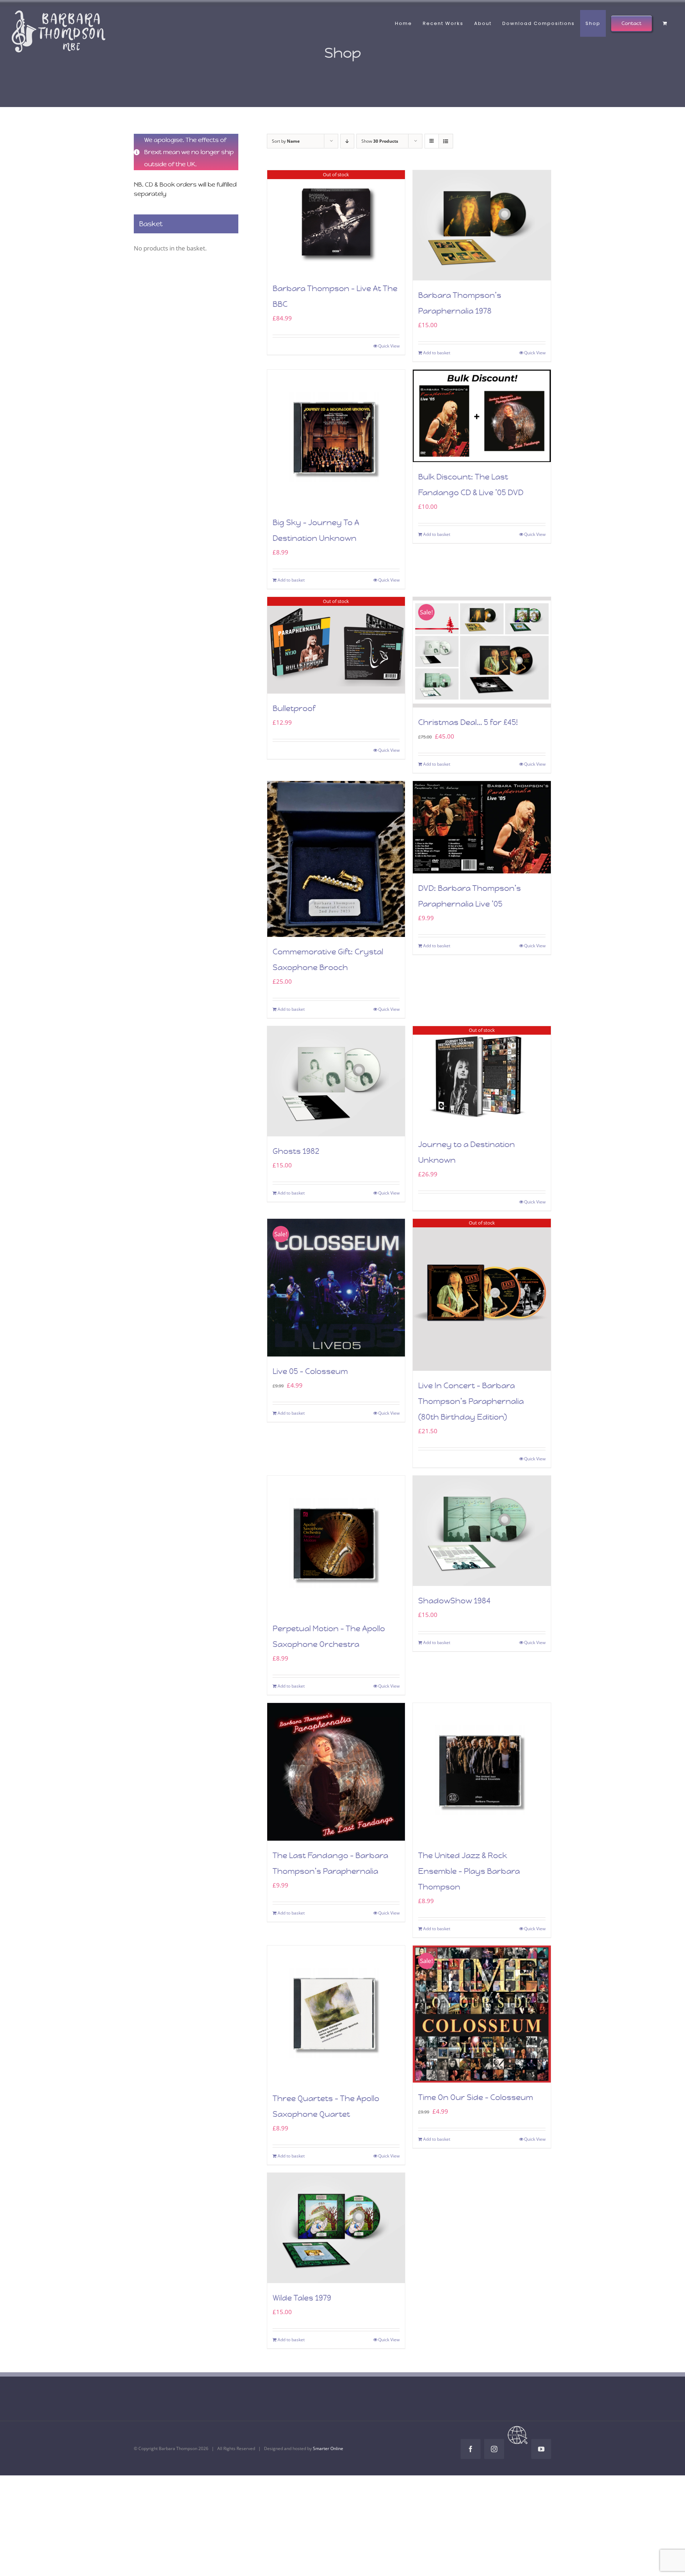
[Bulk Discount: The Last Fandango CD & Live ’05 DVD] (482, 416)
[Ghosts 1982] (336, 1081)
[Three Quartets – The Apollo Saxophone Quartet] (336, 2015)
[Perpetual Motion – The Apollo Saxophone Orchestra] (336, 1545)
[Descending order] (347, 141)
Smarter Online (328, 2448)
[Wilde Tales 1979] (336, 2228)
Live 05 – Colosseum (310, 1371)
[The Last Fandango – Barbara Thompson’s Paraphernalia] (336, 1772)
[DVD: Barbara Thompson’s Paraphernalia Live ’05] (482, 827)
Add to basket (437, 353)
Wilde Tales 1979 (302, 2298)
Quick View (389, 346)
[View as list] (446, 141)
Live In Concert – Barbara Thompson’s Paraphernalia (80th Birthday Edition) (471, 1401)
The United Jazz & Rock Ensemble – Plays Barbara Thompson (469, 1871)
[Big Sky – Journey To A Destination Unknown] (336, 439)
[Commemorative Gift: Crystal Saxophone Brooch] (336, 859)
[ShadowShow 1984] (482, 1531)
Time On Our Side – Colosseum (476, 2097)
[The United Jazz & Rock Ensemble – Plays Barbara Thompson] (482, 1772)
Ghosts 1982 (296, 1151)
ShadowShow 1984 (454, 1601)
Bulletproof (294, 708)
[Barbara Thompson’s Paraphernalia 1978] (482, 225)
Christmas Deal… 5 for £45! (468, 722)
